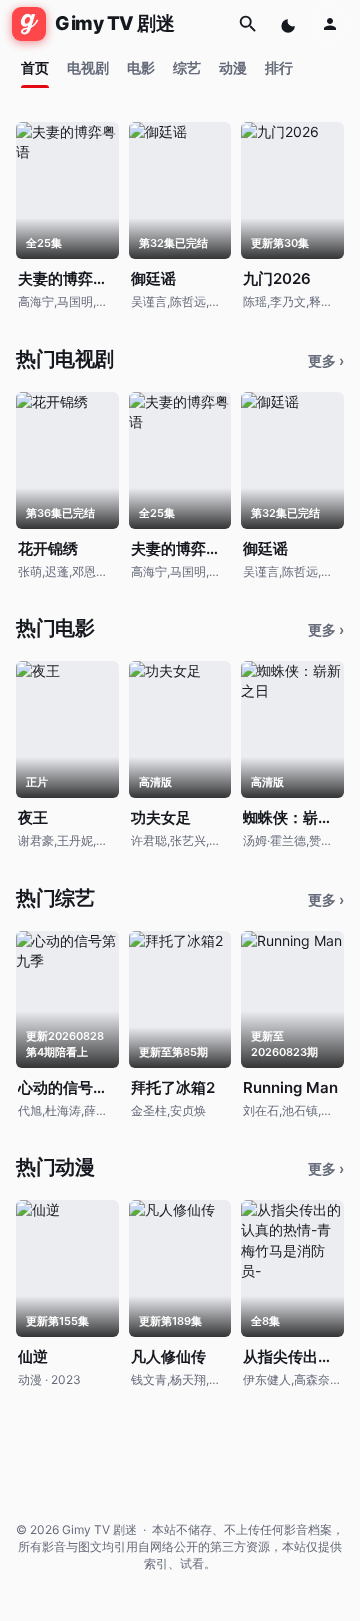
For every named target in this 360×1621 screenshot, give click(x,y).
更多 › (326, 360)
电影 (141, 67)
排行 (279, 67)
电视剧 (88, 67)
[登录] (330, 24)
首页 (35, 67)
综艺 (187, 67)
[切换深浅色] (290, 24)
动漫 (233, 67)
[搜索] (248, 24)
